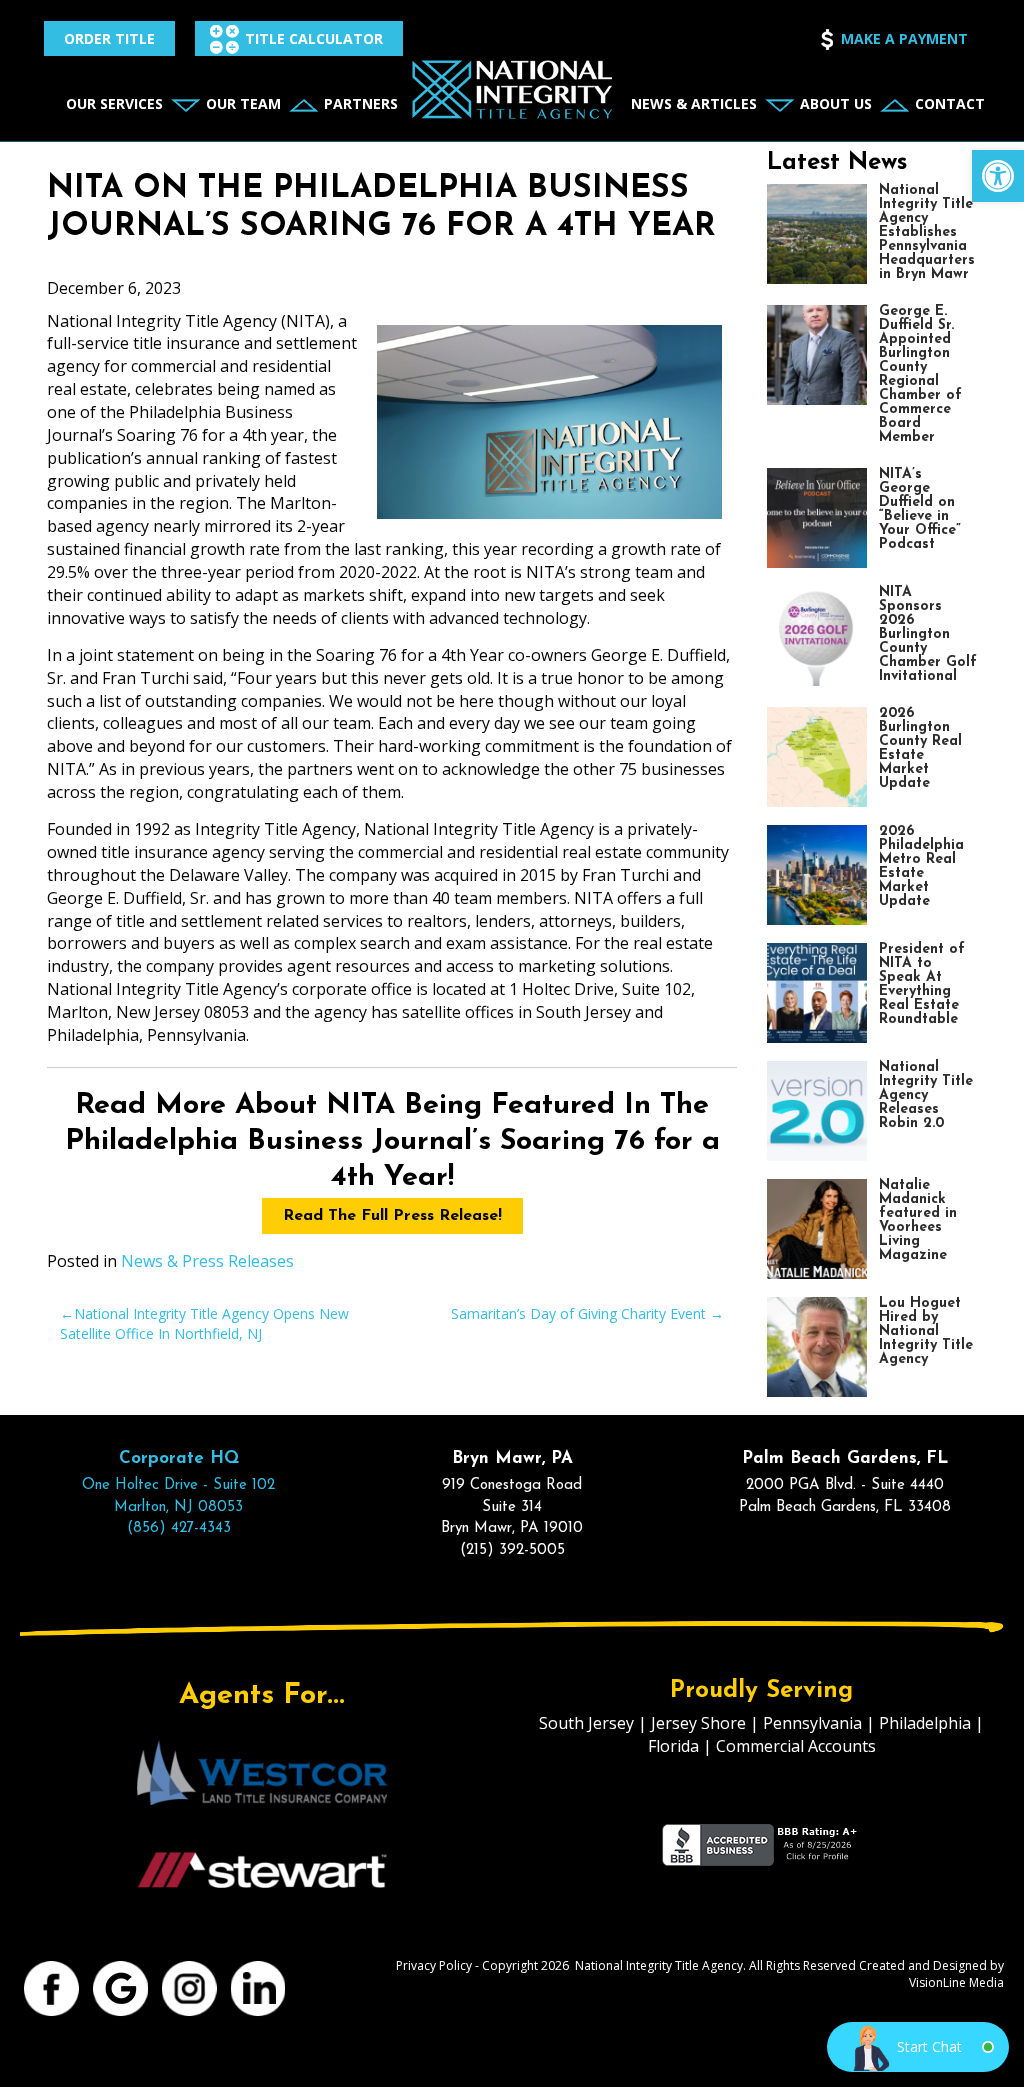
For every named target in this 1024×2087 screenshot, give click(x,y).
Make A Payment (904, 38)
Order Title (109, 38)
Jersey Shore (698, 1723)
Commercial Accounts (796, 1746)
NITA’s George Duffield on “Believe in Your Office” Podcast (920, 509)
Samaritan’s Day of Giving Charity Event (578, 1313)
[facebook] (52, 1988)
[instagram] (190, 1988)
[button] (998, 176)
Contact (950, 103)
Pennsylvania (812, 1723)
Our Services (114, 103)
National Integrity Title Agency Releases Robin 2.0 (926, 1095)
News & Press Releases (207, 1261)
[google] (121, 1988)
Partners (361, 103)
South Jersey (586, 1723)
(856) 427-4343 (179, 1528)
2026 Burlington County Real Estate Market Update (920, 748)
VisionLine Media (956, 1982)
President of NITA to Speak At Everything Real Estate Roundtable (922, 984)
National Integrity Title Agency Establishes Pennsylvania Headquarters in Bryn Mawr (927, 232)
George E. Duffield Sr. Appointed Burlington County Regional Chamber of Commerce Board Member (920, 374)
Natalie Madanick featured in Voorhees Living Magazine (918, 1220)
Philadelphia (925, 1723)
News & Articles (694, 103)
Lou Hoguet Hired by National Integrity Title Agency (926, 1331)
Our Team (243, 103)
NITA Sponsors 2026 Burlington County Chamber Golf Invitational (928, 634)
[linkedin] (259, 1988)
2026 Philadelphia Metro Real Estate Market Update (921, 866)
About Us (836, 103)
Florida (673, 1746)
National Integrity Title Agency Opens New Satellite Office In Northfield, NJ (204, 1323)
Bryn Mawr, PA (512, 1458)
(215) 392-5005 (512, 1550)
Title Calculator (314, 38)
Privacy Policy (434, 1965)
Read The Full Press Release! (392, 1216)
